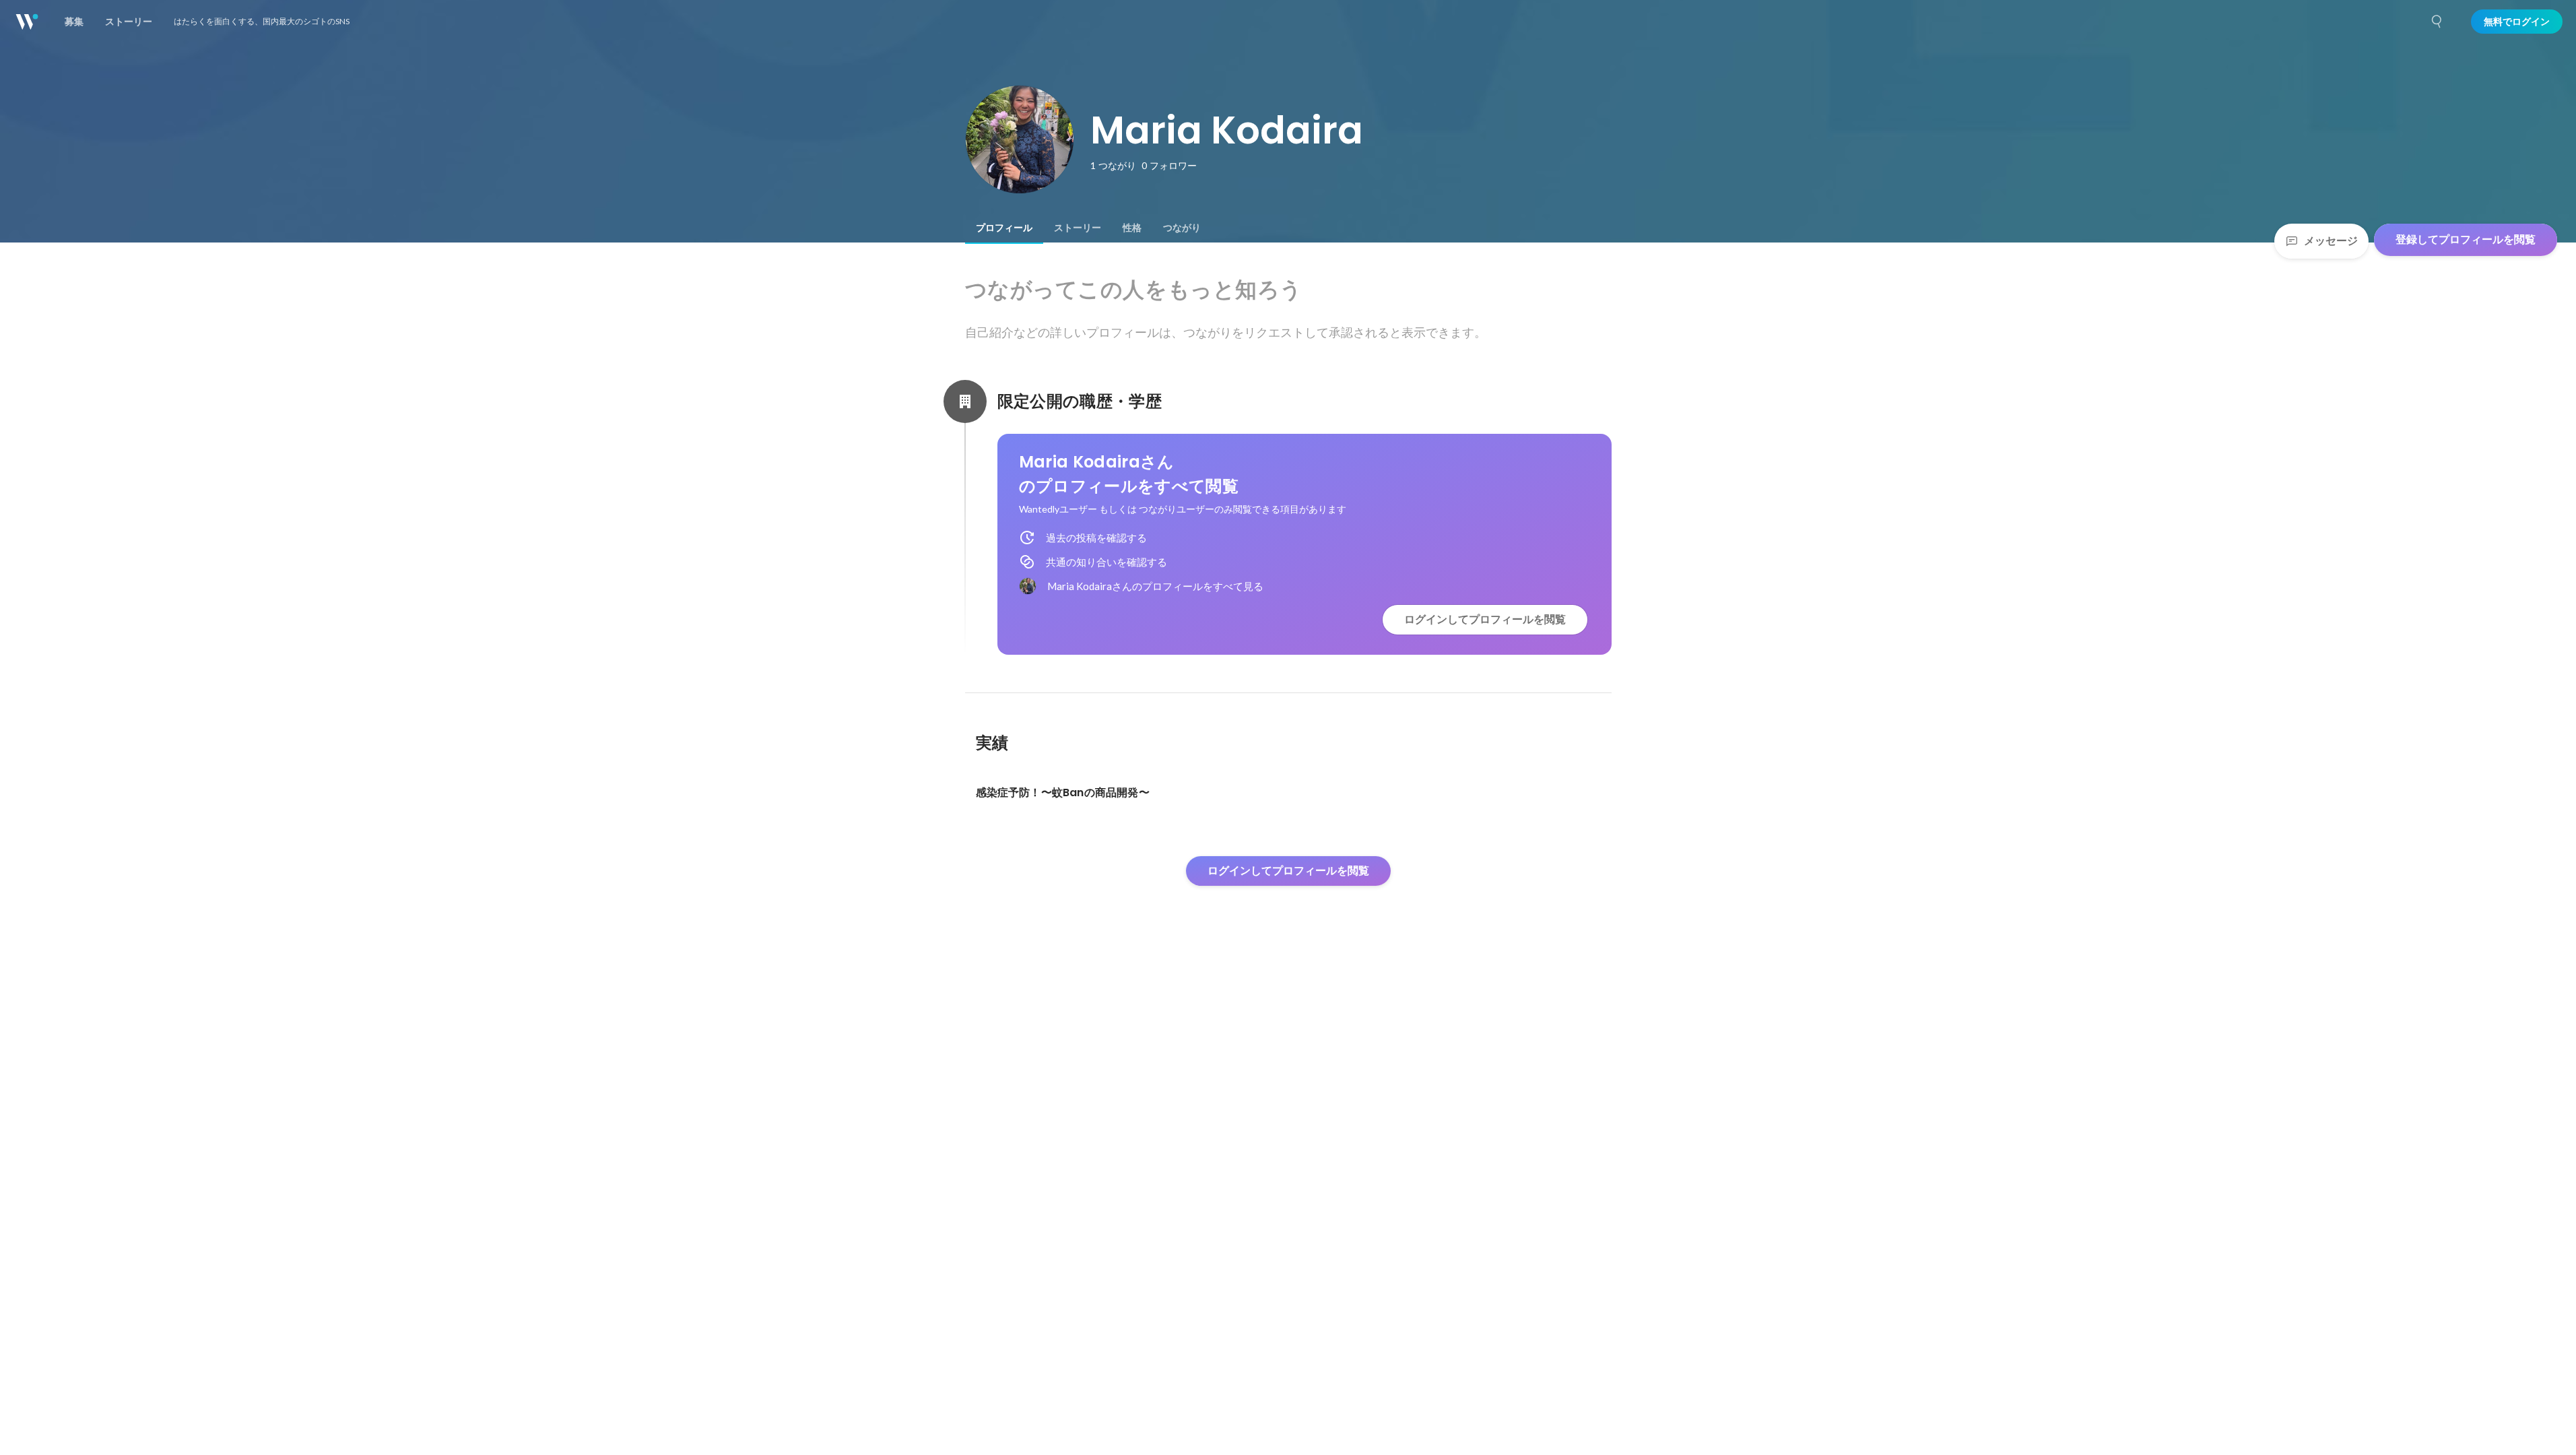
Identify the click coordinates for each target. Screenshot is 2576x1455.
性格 (1132, 228)
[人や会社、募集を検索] (2437, 22)
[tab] (1004, 228)
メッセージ (2331, 241)
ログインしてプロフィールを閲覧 (1485, 619)
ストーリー (1078, 228)
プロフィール (1004, 228)
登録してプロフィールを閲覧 (2466, 239)
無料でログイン (2517, 22)
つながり (1182, 228)
